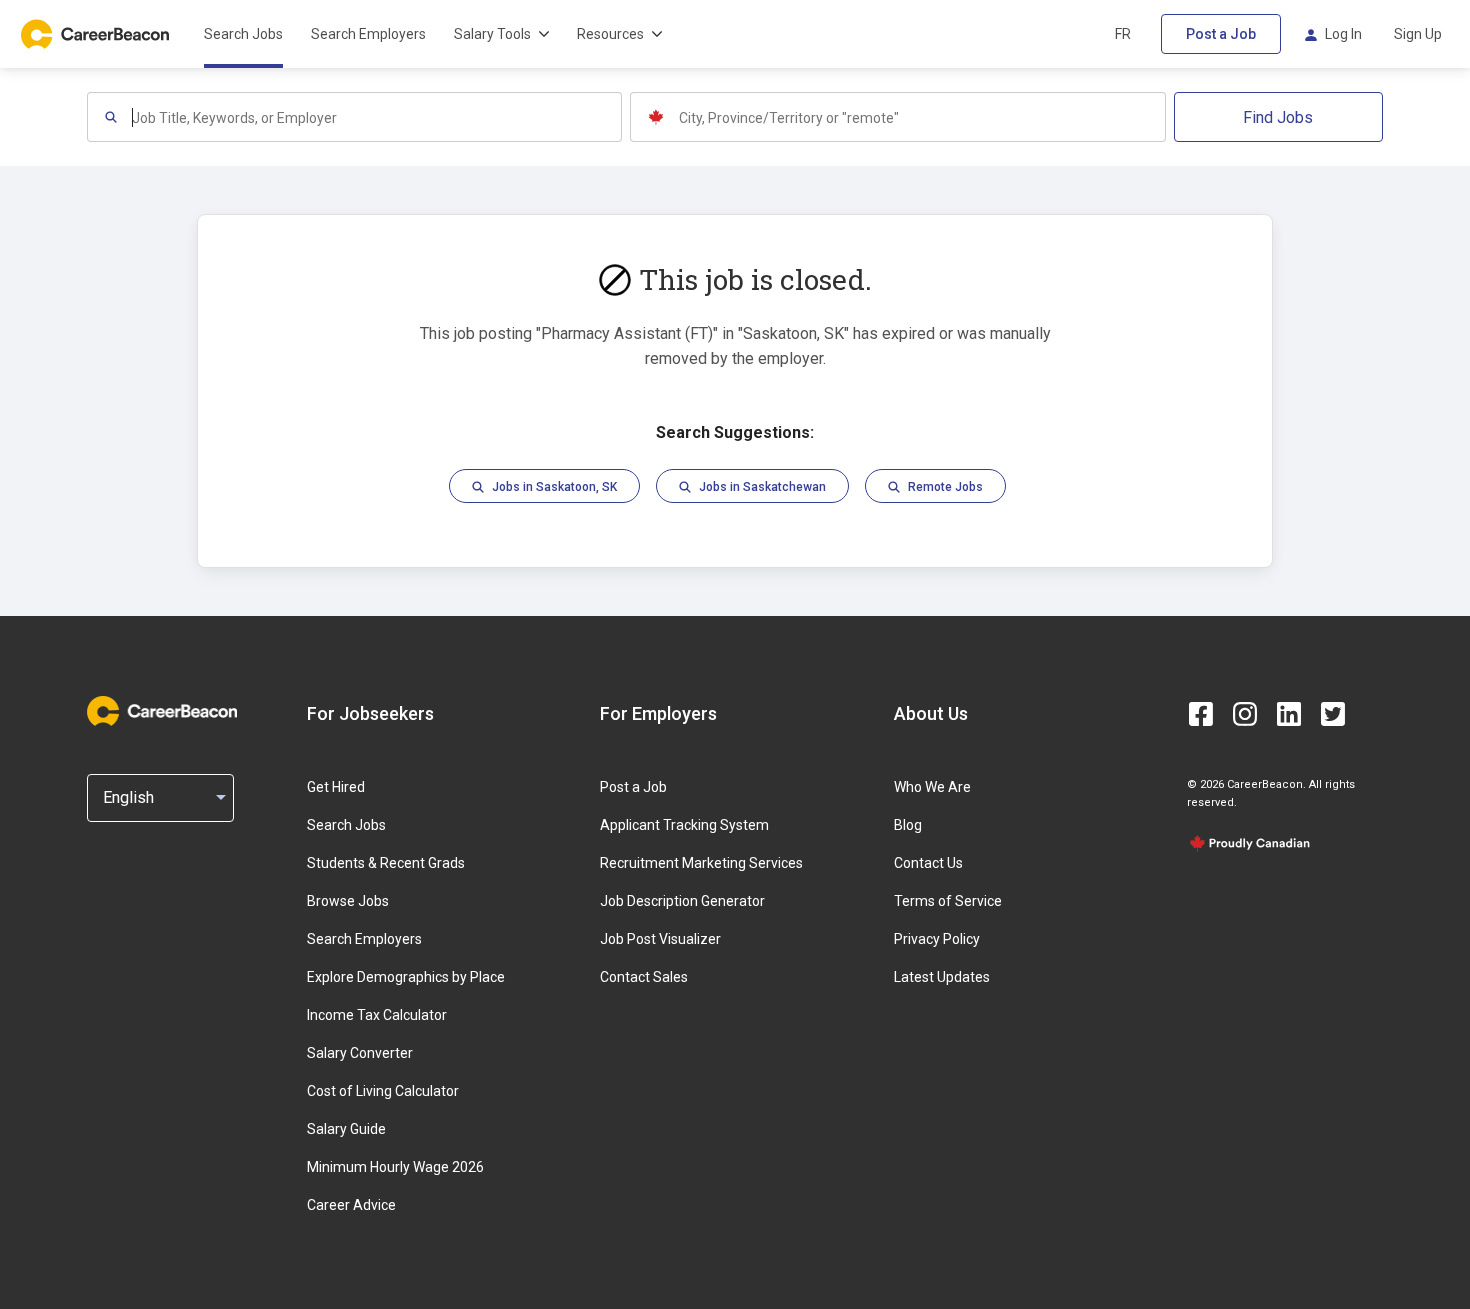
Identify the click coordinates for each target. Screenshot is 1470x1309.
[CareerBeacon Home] (97, 34)
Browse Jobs (348, 901)
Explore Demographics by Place (406, 977)
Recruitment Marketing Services (701, 863)
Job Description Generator (682, 901)
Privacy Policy (937, 939)
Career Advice (351, 1205)
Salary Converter (360, 1053)
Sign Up (1418, 34)
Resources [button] (610, 34)
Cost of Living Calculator (383, 1091)
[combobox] (376, 117)
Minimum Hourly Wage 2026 (395, 1167)
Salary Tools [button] (492, 34)
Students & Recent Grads (386, 863)
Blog (908, 825)
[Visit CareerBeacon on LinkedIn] (1289, 714)
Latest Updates (942, 977)
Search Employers (368, 34)
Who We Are (932, 787)
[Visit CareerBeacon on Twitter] (1333, 714)
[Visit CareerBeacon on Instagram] (1245, 714)
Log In (1343, 34)
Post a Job (1221, 34)
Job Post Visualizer (660, 939)
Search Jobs (243, 34)
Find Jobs (1278, 117)
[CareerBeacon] (162, 713)
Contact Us (928, 863)
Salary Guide (346, 1129)
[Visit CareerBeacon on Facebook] (1201, 714)
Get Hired (336, 787)
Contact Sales (644, 977)
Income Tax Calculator (377, 1015)
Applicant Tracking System (684, 825)
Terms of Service (948, 901)
